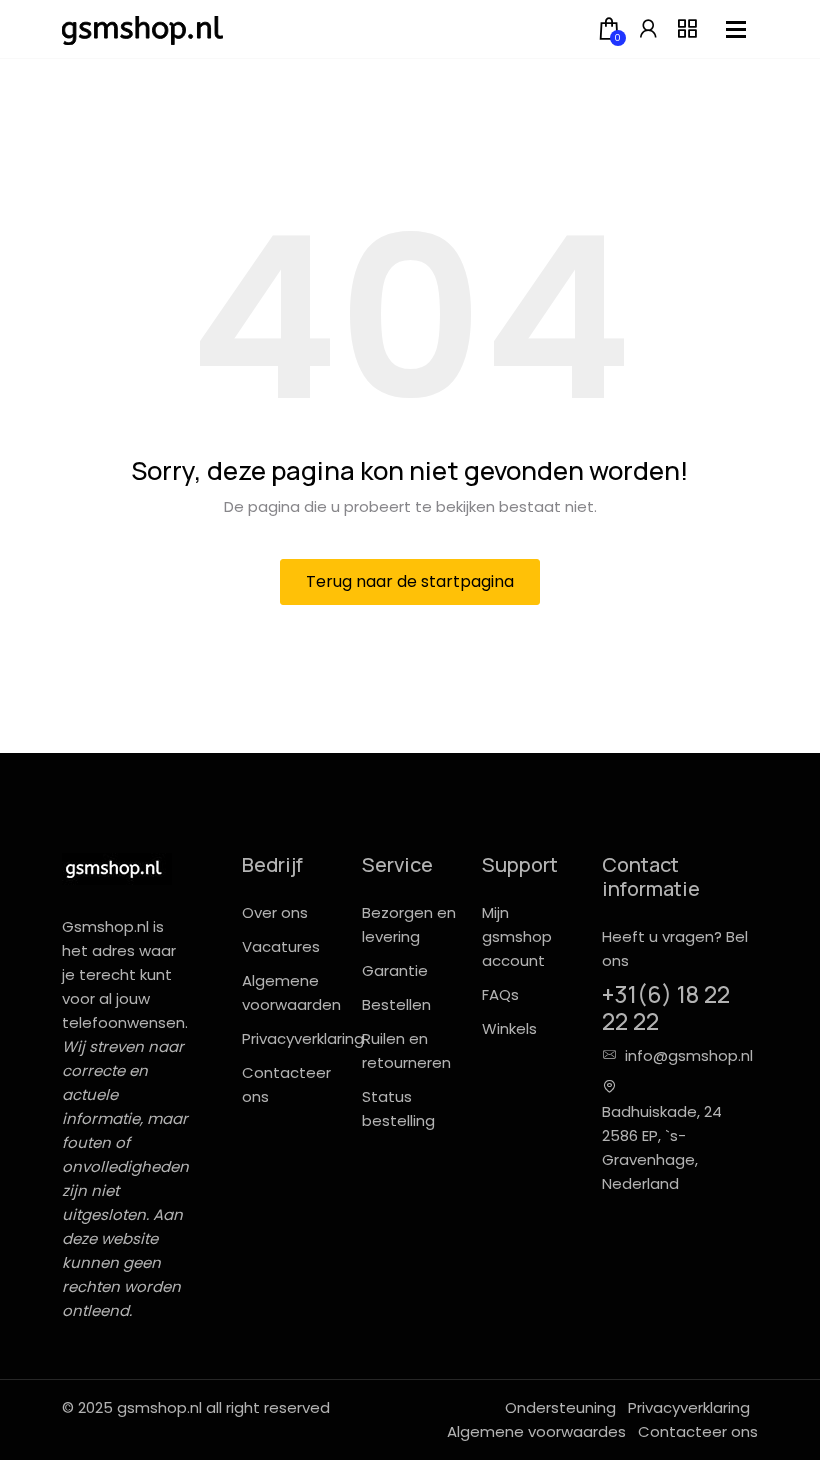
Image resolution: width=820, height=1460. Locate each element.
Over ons (275, 912)
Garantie (395, 970)
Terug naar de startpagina (410, 581)
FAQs (500, 994)
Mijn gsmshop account (517, 936)
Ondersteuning (560, 1407)
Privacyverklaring (303, 1038)
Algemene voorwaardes (536, 1431)
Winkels (509, 1028)
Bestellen (396, 1004)
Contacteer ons (698, 1431)
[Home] (142, 29)
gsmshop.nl (159, 1407)
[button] (648, 29)
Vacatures (281, 946)
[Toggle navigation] (736, 29)
